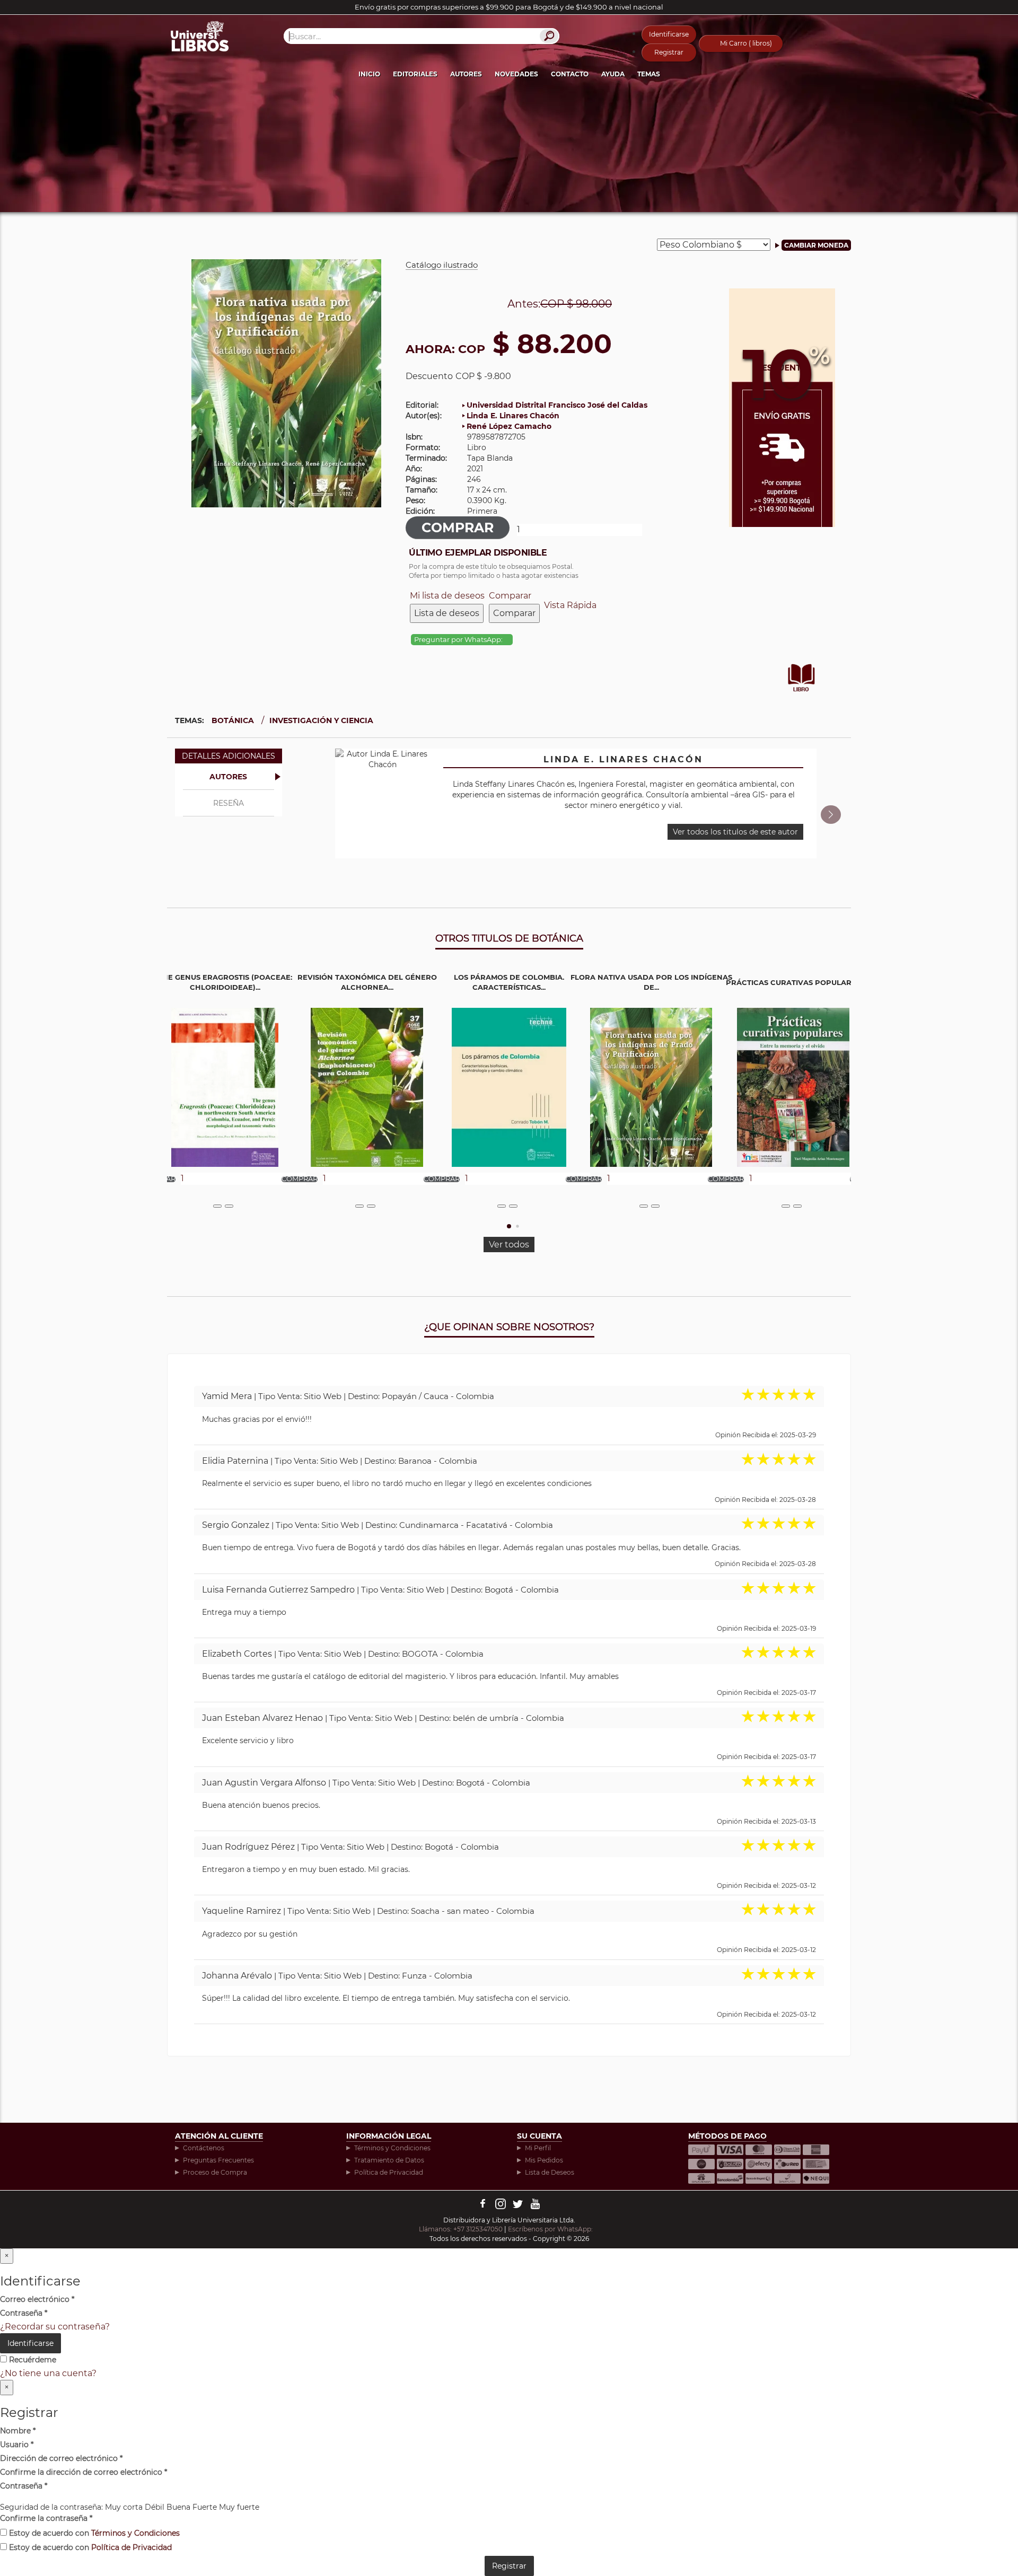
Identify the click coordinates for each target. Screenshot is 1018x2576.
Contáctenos (204, 2148)
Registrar (669, 52)
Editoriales (415, 74)
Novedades (516, 74)
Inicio (369, 74)
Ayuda (613, 74)
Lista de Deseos (550, 2172)
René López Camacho (509, 426)
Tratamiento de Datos (389, 2160)
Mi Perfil (538, 2148)
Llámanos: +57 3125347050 (461, 2229)
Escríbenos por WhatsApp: (551, 2229)
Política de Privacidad (389, 2172)
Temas (649, 74)
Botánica (233, 720)
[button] (831, 815)
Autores (466, 74)
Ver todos (509, 1245)
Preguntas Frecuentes (218, 2160)
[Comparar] (229, 1206)
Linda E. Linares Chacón (513, 416)
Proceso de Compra (215, 2172)
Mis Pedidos (544, 2160)
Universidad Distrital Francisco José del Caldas (557, 405)
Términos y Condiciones (392, 2148)
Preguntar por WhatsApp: (459, 640)
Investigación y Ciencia (321, 720)
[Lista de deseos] (217, 1206)
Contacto (570, 74)
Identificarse (669, 34)
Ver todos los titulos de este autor (735, 832)
